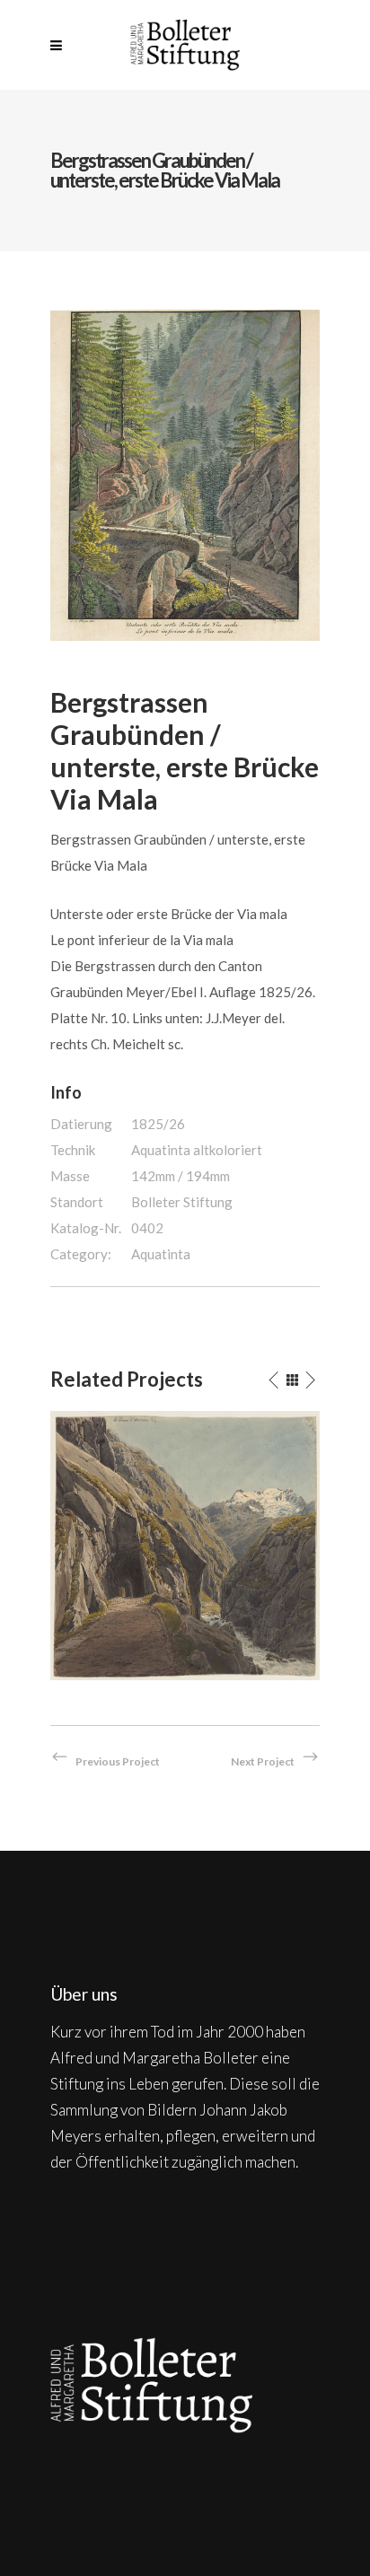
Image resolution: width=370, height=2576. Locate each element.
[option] (185, 1546)
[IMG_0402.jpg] (185, 473)
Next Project (263, 1761)
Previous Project (118, 1761)
